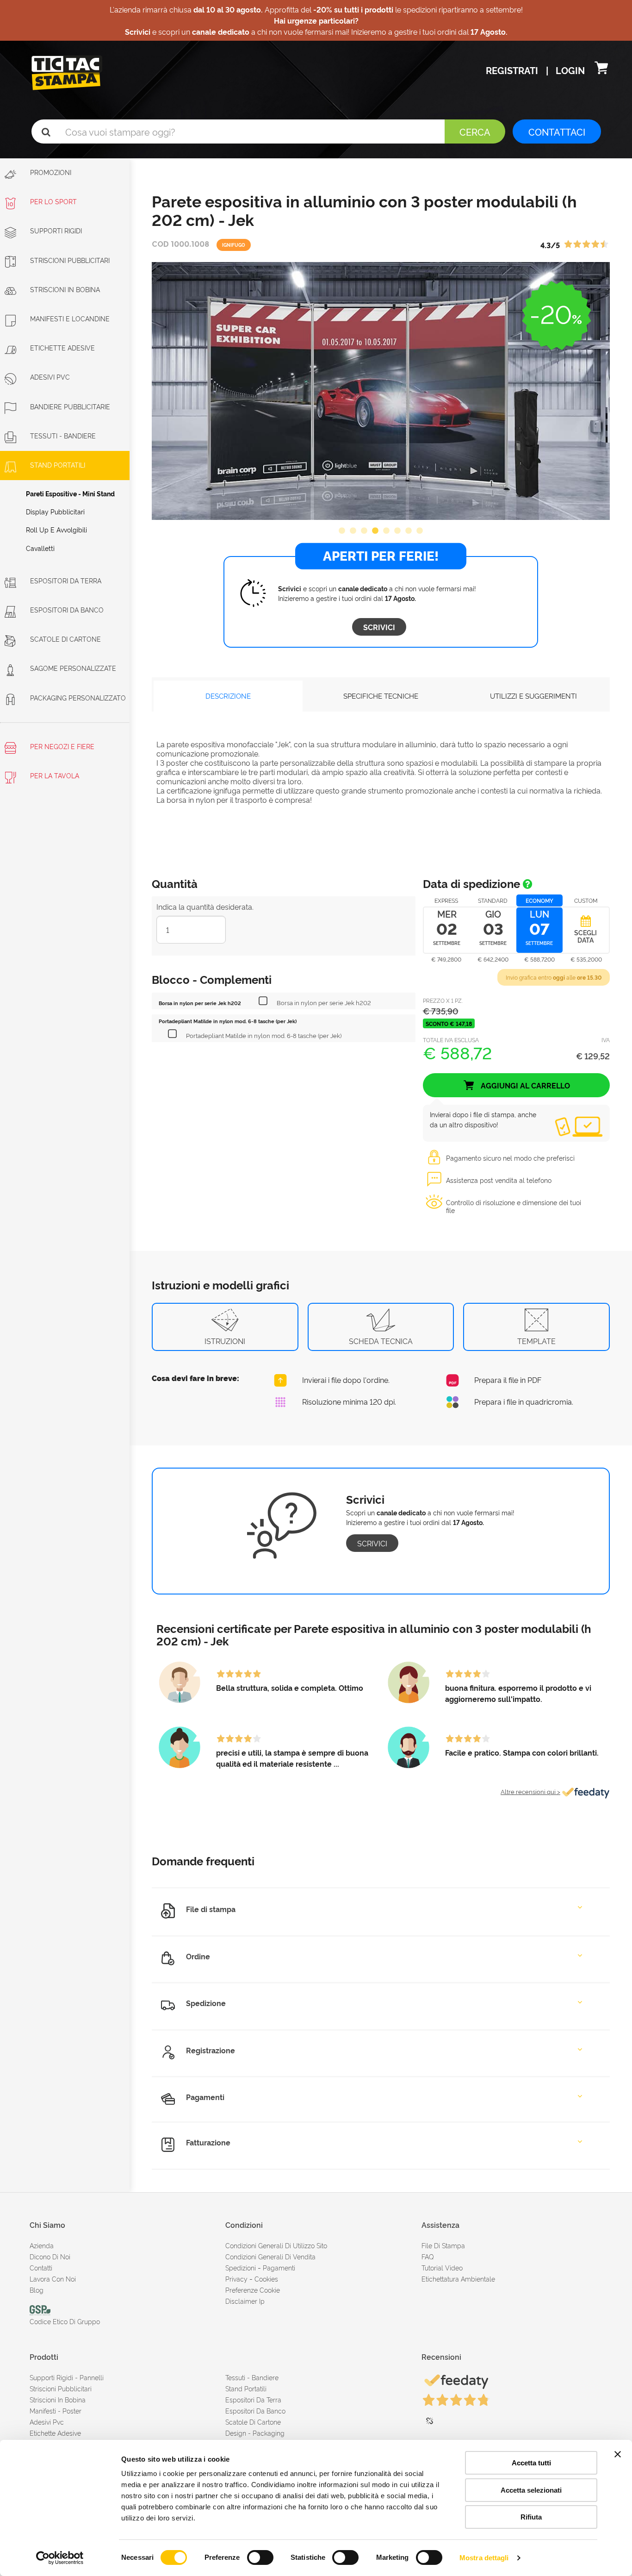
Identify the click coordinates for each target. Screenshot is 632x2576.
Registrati (513, 70)
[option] (381, 391)
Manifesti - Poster (56, 2410)
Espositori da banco (67, 610)
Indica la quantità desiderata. (205, 907)
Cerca (475, 131)
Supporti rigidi (56, 230)
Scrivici (379, 627)
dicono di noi (50, 2256)
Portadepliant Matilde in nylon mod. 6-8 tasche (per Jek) (264, 1035)
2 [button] (353, 531)
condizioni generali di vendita (270, 2256)
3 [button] (364, 531)
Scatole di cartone (65, 639)
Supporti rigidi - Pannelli (67, 2377)
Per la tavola (54, 775)
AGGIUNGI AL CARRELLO (524, 1085)
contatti (41, 2267)
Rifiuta (531, 2517)
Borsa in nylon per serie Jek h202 (324, 1002)
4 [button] (375, 531)
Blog (37, 2290)
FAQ (428, 2256)
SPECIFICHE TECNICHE (381, 696)
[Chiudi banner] (618, 2454)
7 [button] (409, 531)
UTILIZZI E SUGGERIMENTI (533, 696)
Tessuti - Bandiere (63, 435)
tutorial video (442, 2267)
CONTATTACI (557, 131)
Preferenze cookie (253, 2290)
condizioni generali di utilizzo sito (276, 2245)
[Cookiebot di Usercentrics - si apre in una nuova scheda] (60, 2558)
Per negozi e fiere (61, 746)
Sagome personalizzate (73, 668)
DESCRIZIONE (228, 696)
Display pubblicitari (55, 511)
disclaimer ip (245, 2301)
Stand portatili (58, 465)
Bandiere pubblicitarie (70, 406)
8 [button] (420, 531)
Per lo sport (53, 201)
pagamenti (279, 2267)
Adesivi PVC (50, 377)
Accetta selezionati (531, 2490)
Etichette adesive (62, 347)
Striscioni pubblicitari (61, 2388)
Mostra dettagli (484, 2558)
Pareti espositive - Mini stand (70, 493)
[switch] (260, 2554)
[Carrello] (601, 70)
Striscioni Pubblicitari (70, 260)
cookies (266, 2279)
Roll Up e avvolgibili (56, 529)
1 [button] (342, 531)
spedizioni (241, 2267)
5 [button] (386, 531)
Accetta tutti (531, 2463)
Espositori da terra (66, 580)
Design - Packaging (255, 2433)
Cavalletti (40, 548)
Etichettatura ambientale (458, 2279)
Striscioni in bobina (65, 289)
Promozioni (50, 172)
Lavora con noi (53, 2279)
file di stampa (443, 2245)
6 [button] (397, 531)
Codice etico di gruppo (65, 2321)
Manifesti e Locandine (70, 318)
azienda (42, 2245)
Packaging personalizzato (78, 697)
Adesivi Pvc (47, 2422)
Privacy (236, 2279)
